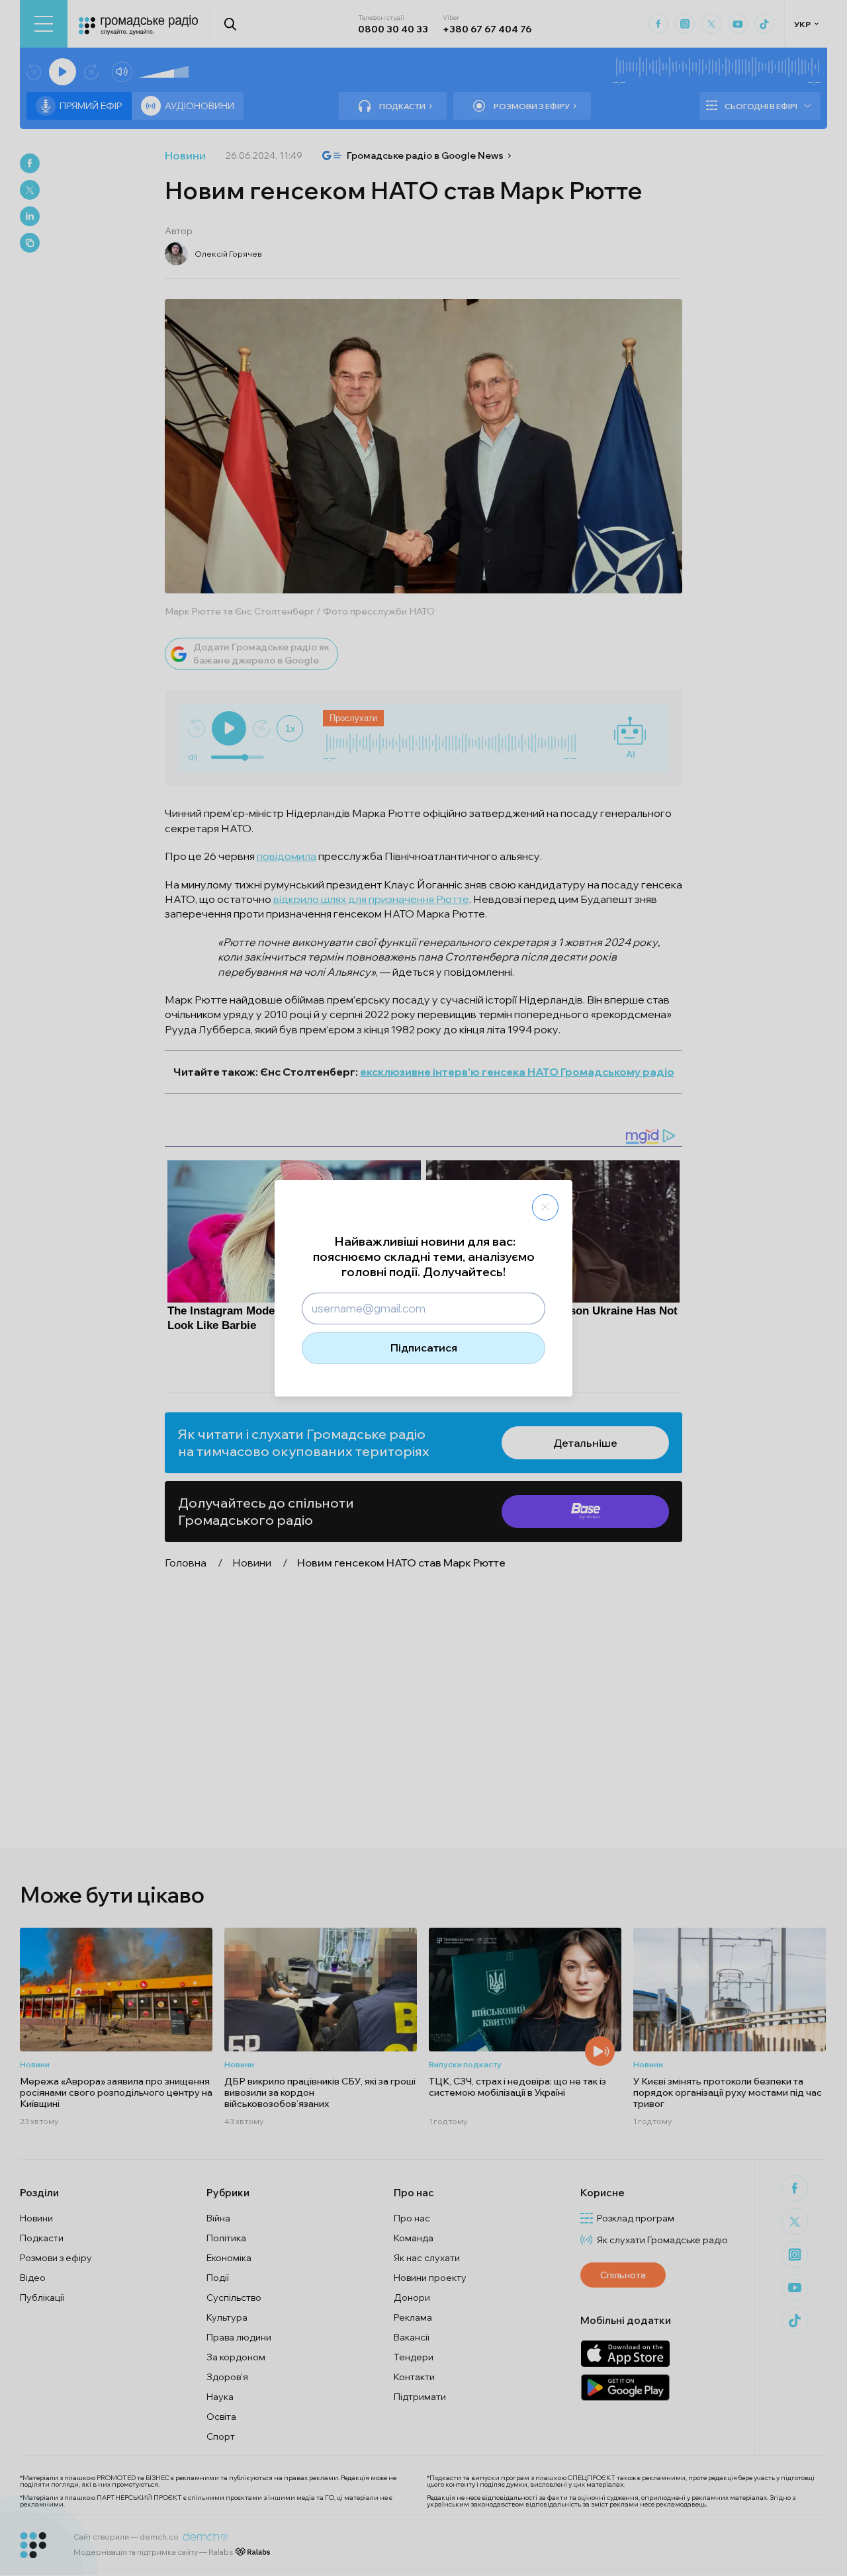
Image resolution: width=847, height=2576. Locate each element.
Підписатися (424, 1348)
